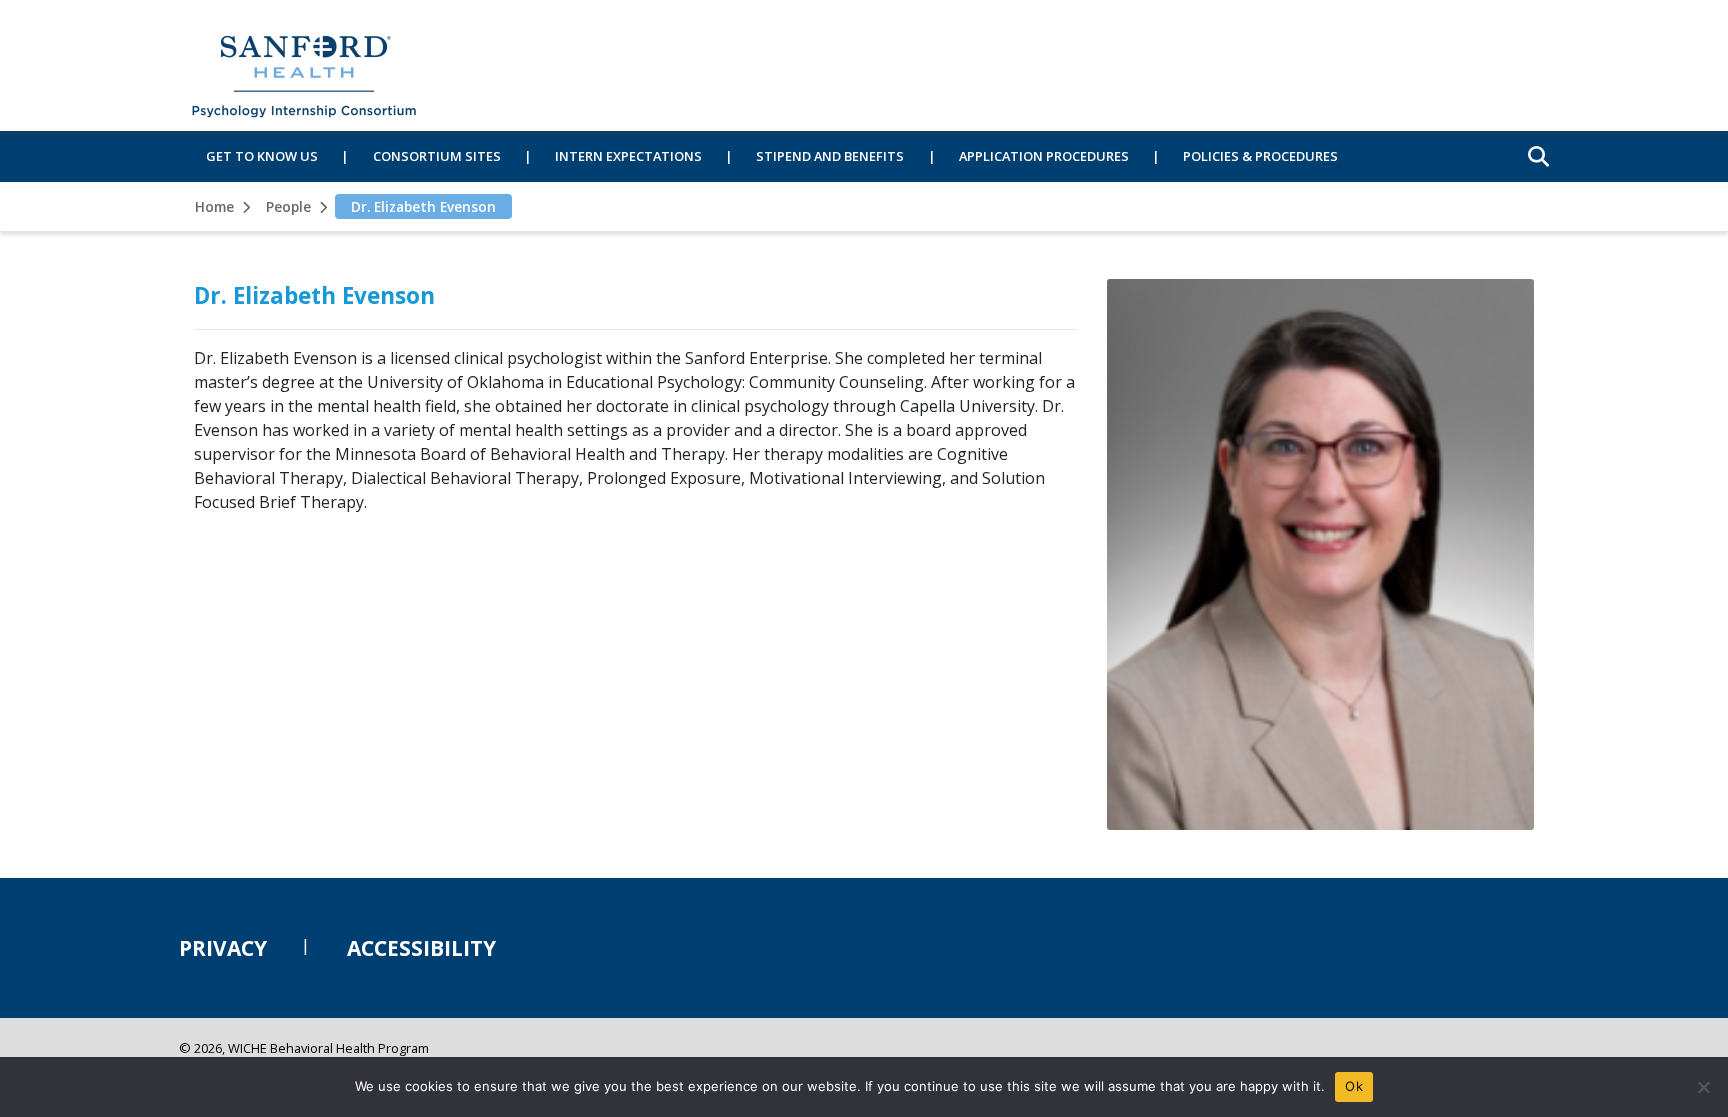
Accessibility (421, 948)
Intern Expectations (628, 156)
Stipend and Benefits (830, 156)
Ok (1354, 1086)
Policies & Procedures (1260, 156)
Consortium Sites (437, 156)
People (288, 206)
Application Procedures (1044, 156)
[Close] (1703, 1087)
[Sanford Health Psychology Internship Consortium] (304, 65)
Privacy (223, 948)
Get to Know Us (262, 156)
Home (214, 206)
